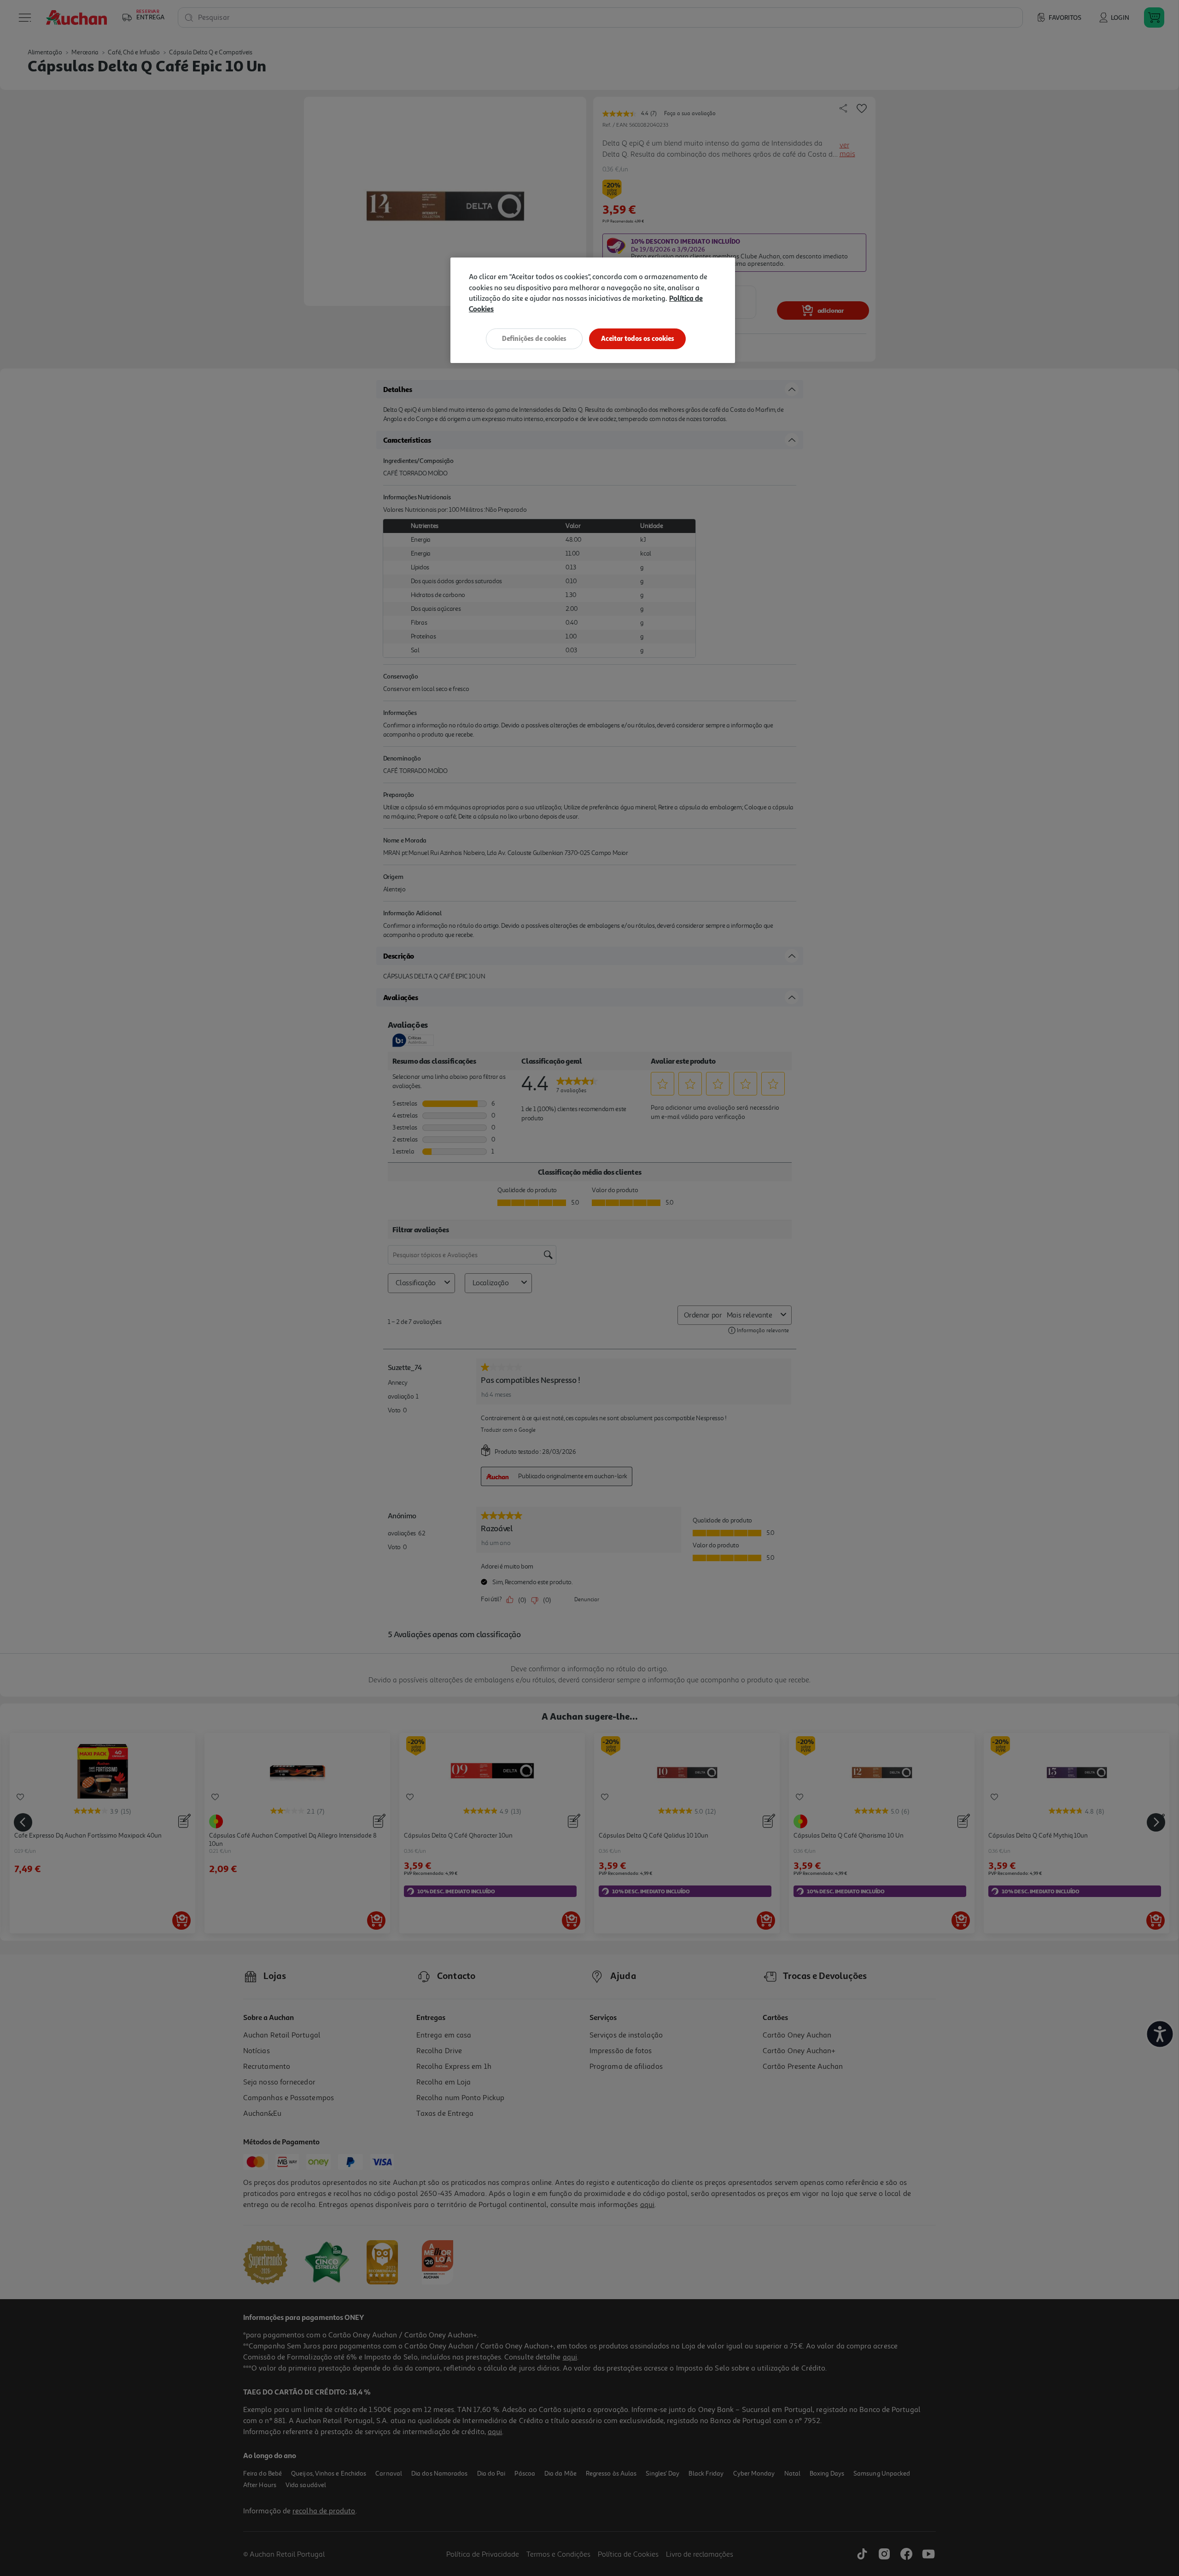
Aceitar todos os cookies (638, 338)
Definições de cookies (534, 338)
